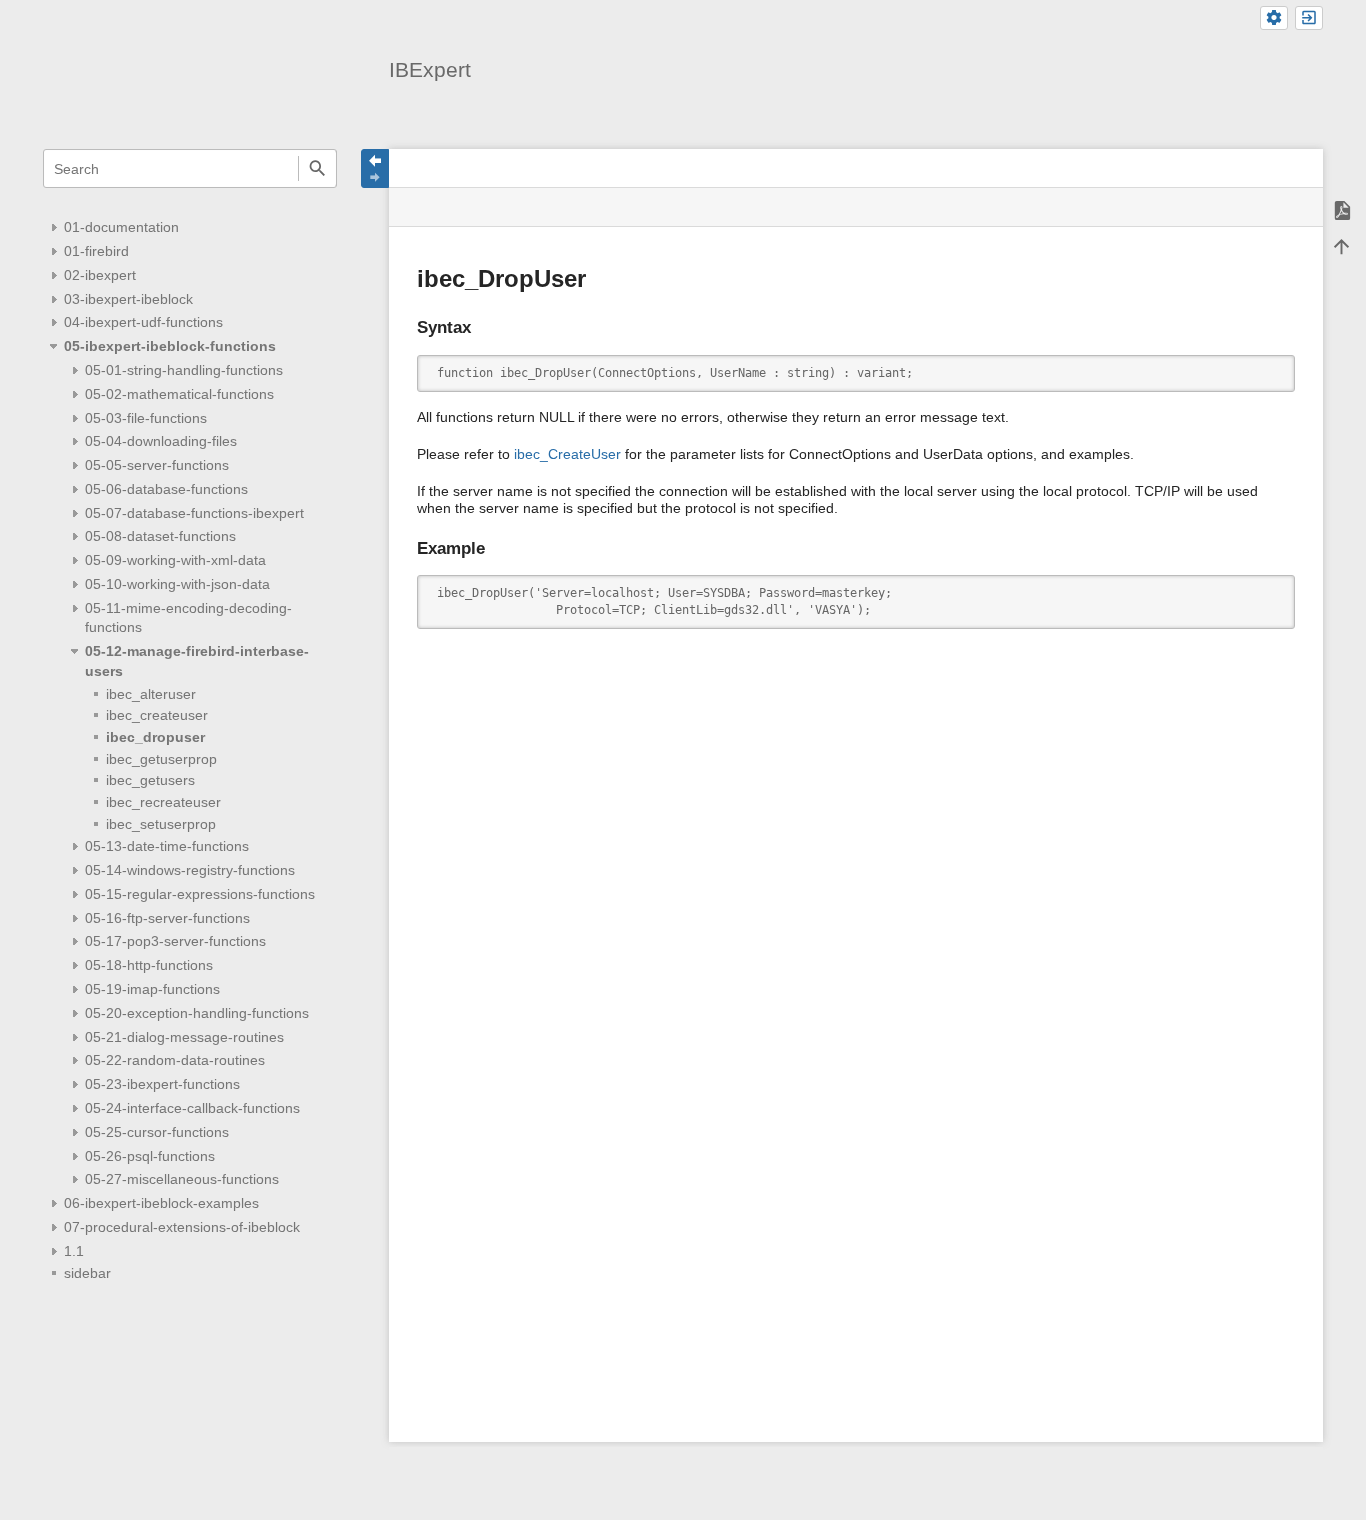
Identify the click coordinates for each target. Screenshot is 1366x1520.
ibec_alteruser (151, 694)
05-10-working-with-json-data (177, 584)
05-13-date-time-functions (167, 846)
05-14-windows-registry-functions (190, 870)
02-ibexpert (100, 275)
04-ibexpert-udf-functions (143, 322)
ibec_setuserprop (161, 824)
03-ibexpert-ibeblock (128, 299)
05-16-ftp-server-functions (167, 918)
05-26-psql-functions (150, 1156)
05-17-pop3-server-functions (175, 941)
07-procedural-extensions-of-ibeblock (182, 1227)
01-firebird (96, 251)
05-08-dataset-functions (160, 536)
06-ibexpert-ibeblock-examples (161, 1203)
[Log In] (1309, 18)
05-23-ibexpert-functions (162, 1084)
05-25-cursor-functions (157, 1132)
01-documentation (121, 227)
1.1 (74, 1251)
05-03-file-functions (146, 418)
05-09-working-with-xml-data (175, 560)
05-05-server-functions (157, 465)
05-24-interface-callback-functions (192, 1108)
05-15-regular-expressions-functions (200, 894)
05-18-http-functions (149, 965)
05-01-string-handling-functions (184, 370)
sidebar (87, 1273)
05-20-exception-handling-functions (197, 1013)
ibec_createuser (157, 715)
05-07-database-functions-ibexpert (194, 513)
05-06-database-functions (166, 489)
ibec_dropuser (155, 737)
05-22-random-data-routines (175, 1060)
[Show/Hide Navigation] (375, 168)
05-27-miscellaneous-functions (182, 1179)
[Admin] (1274, 18)
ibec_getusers (150, 780)
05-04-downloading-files (161, 441)
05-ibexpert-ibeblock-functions (170, 346)
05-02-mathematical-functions (179, 394)
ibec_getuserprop (161, 759)
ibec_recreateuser (163, 802)
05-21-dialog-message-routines (184, 1037)
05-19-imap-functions (152, 989)
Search (317, 168)
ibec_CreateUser (567, 454)
